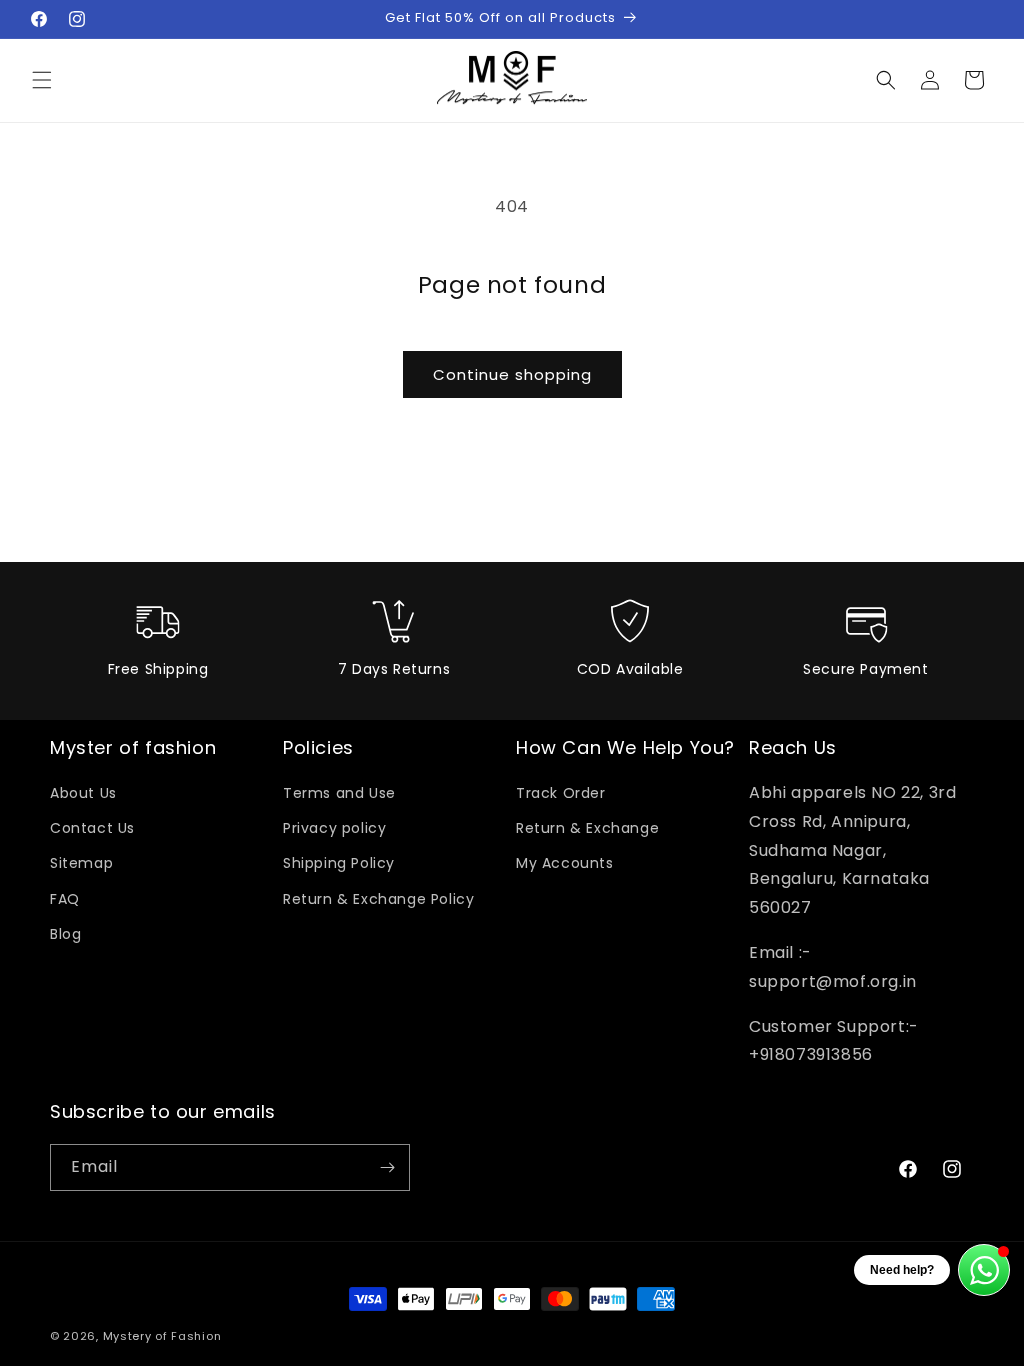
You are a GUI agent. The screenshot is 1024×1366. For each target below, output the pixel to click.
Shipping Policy (339, 863)
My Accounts (565, 863)
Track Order (561, 793)
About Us (83, 793)
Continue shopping (512, 374)
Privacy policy (334, 828)
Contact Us (92, 828)
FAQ (65, 899)
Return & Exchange (587, 828)
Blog (65, 934)
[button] (42, 80)
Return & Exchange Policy (378, 899)
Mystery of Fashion (162, 1336)
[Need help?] (984, 1270)
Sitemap (81, 863)
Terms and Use (339, 793)
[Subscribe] (387, 1167)
